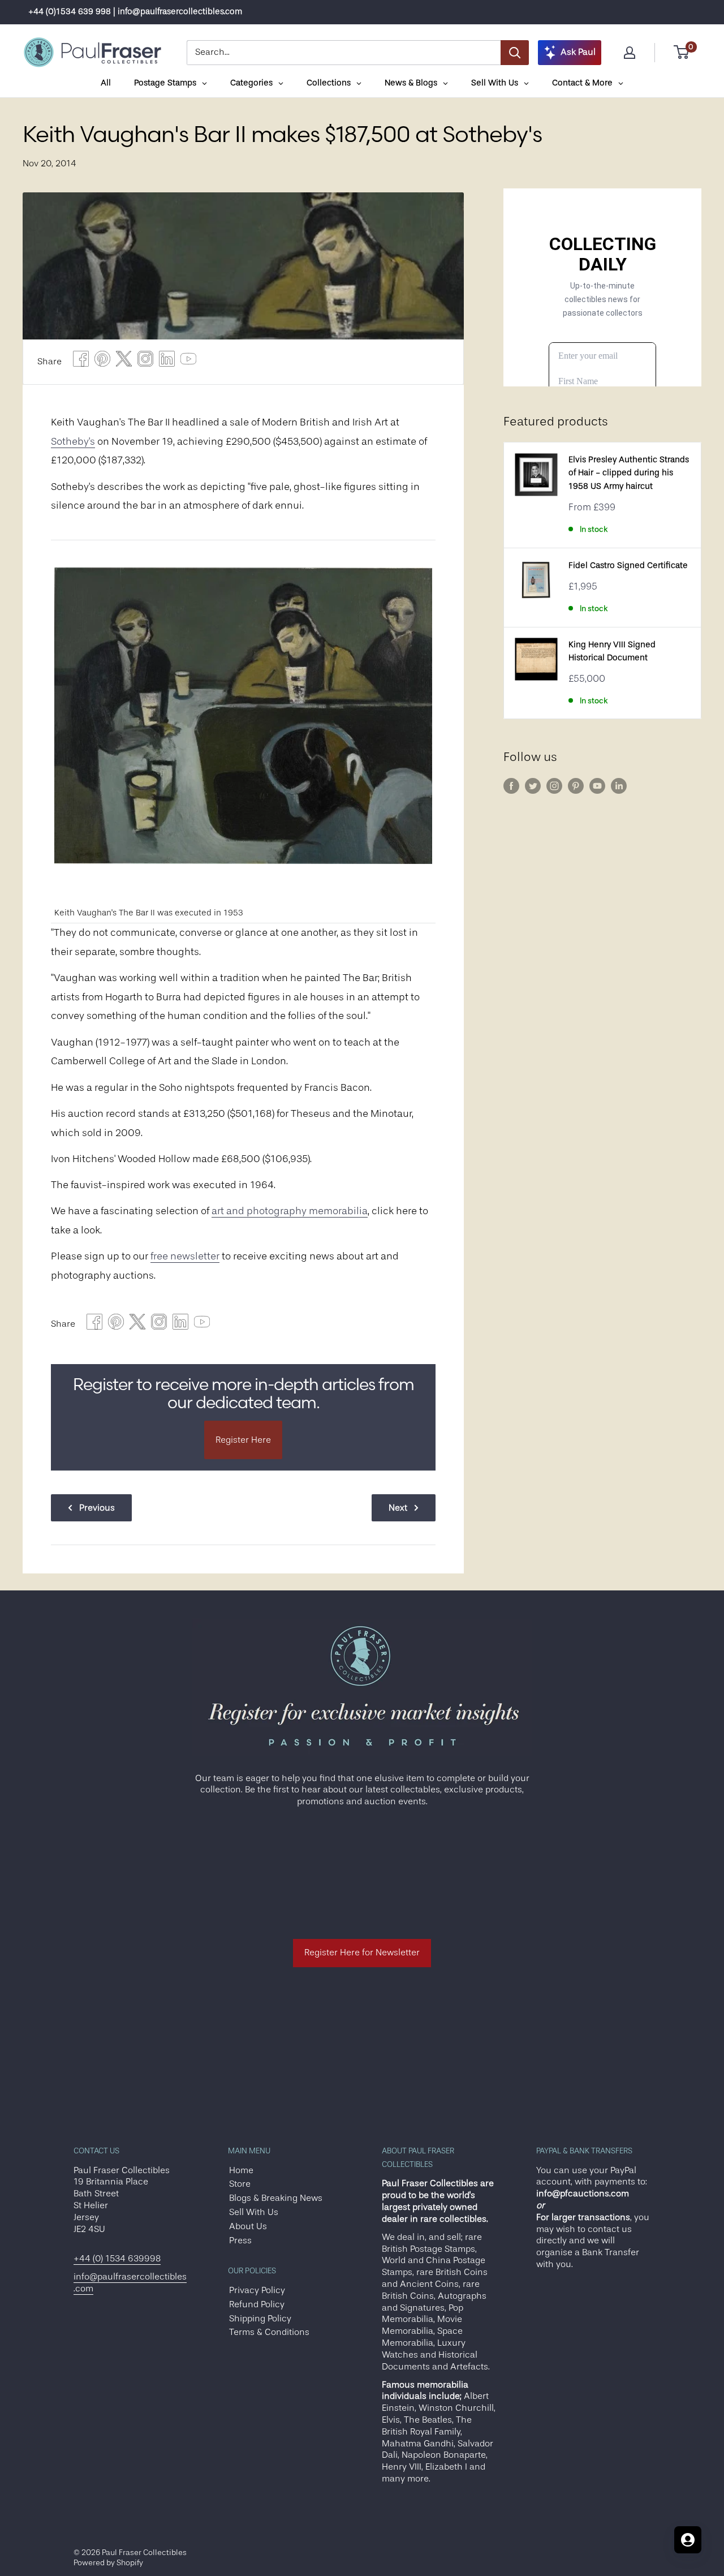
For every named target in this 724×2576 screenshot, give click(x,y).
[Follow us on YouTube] (597, 786)
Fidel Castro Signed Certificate (628, 565)
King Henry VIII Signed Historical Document (612, 651)
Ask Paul (578, 52)
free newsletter (185, 1256)
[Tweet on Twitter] (124, 362)
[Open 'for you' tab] (688, 2540)
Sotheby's (73, 441)
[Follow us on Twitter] (533, 786)
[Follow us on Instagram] (554, 786)
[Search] (515, 53)
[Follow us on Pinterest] (576, 786)
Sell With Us (254, 2212)
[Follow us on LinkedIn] (619, 786)
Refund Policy (257, 2304)
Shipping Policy (260, 2319)
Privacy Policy (257, 2290)
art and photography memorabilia (290, 1211)
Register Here (243, 1440)
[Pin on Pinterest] (102, 362)
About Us (248, 2226)
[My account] (630, 53)
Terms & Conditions (269, 2332)
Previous (97, 1508)
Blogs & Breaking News (276, 2198)
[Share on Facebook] (81, 362)
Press (240, 2240)
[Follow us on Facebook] (511, 786)
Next (398, 1508)
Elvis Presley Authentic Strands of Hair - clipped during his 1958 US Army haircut (629, 473)
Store (240, 2184)
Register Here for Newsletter (362, 1953)
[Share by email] (145, 362)
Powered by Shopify (108, 2562)
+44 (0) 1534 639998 (117, 2259)
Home (241, 2170)
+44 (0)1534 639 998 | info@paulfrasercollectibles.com (135, 12)
